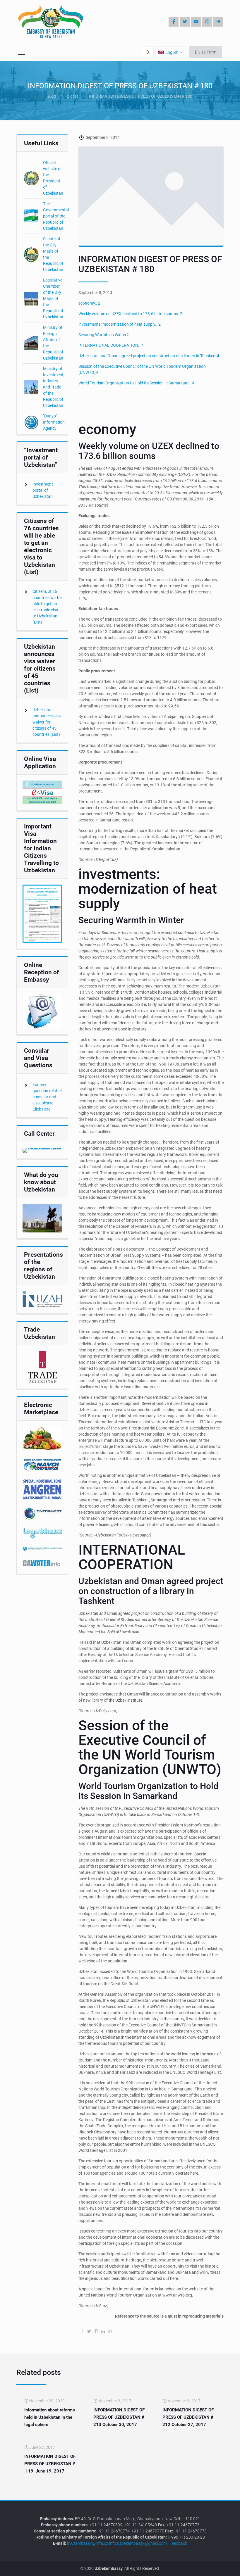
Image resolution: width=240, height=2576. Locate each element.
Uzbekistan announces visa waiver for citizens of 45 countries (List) (47, 722)
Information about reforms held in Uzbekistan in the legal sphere (50, 2417)
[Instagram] (207, 22)
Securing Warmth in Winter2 (104, 335)
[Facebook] (174, 22)
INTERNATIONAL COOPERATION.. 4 (111, 345)
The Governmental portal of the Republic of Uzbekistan (56, 216)
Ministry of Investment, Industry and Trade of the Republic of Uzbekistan (54, 387)
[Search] (148, 52)
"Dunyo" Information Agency (54, 422)
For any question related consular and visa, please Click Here (47, 1097)
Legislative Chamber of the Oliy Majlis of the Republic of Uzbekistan (53, 298)
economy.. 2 (89, 303)
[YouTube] (196, 22)
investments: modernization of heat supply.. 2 (120, 324)
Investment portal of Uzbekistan (43, 490)
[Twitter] (185, 22)
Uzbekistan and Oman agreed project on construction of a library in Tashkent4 (149, 356)
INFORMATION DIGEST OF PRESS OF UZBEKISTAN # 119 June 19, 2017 (50, 2464)
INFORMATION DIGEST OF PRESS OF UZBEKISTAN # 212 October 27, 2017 (188, 2417)
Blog (52, 96)
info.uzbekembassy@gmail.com (138, 2543)
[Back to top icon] (216, 2567)
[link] (42, 792)
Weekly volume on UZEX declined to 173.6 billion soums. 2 (130, 314)
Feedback (178, 2543)
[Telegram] (218, 22)
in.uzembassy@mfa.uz (88, 2543)
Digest (72, 96)
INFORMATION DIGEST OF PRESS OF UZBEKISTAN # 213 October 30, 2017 (119, 2417)
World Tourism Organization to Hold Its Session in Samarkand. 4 (136, 383)
